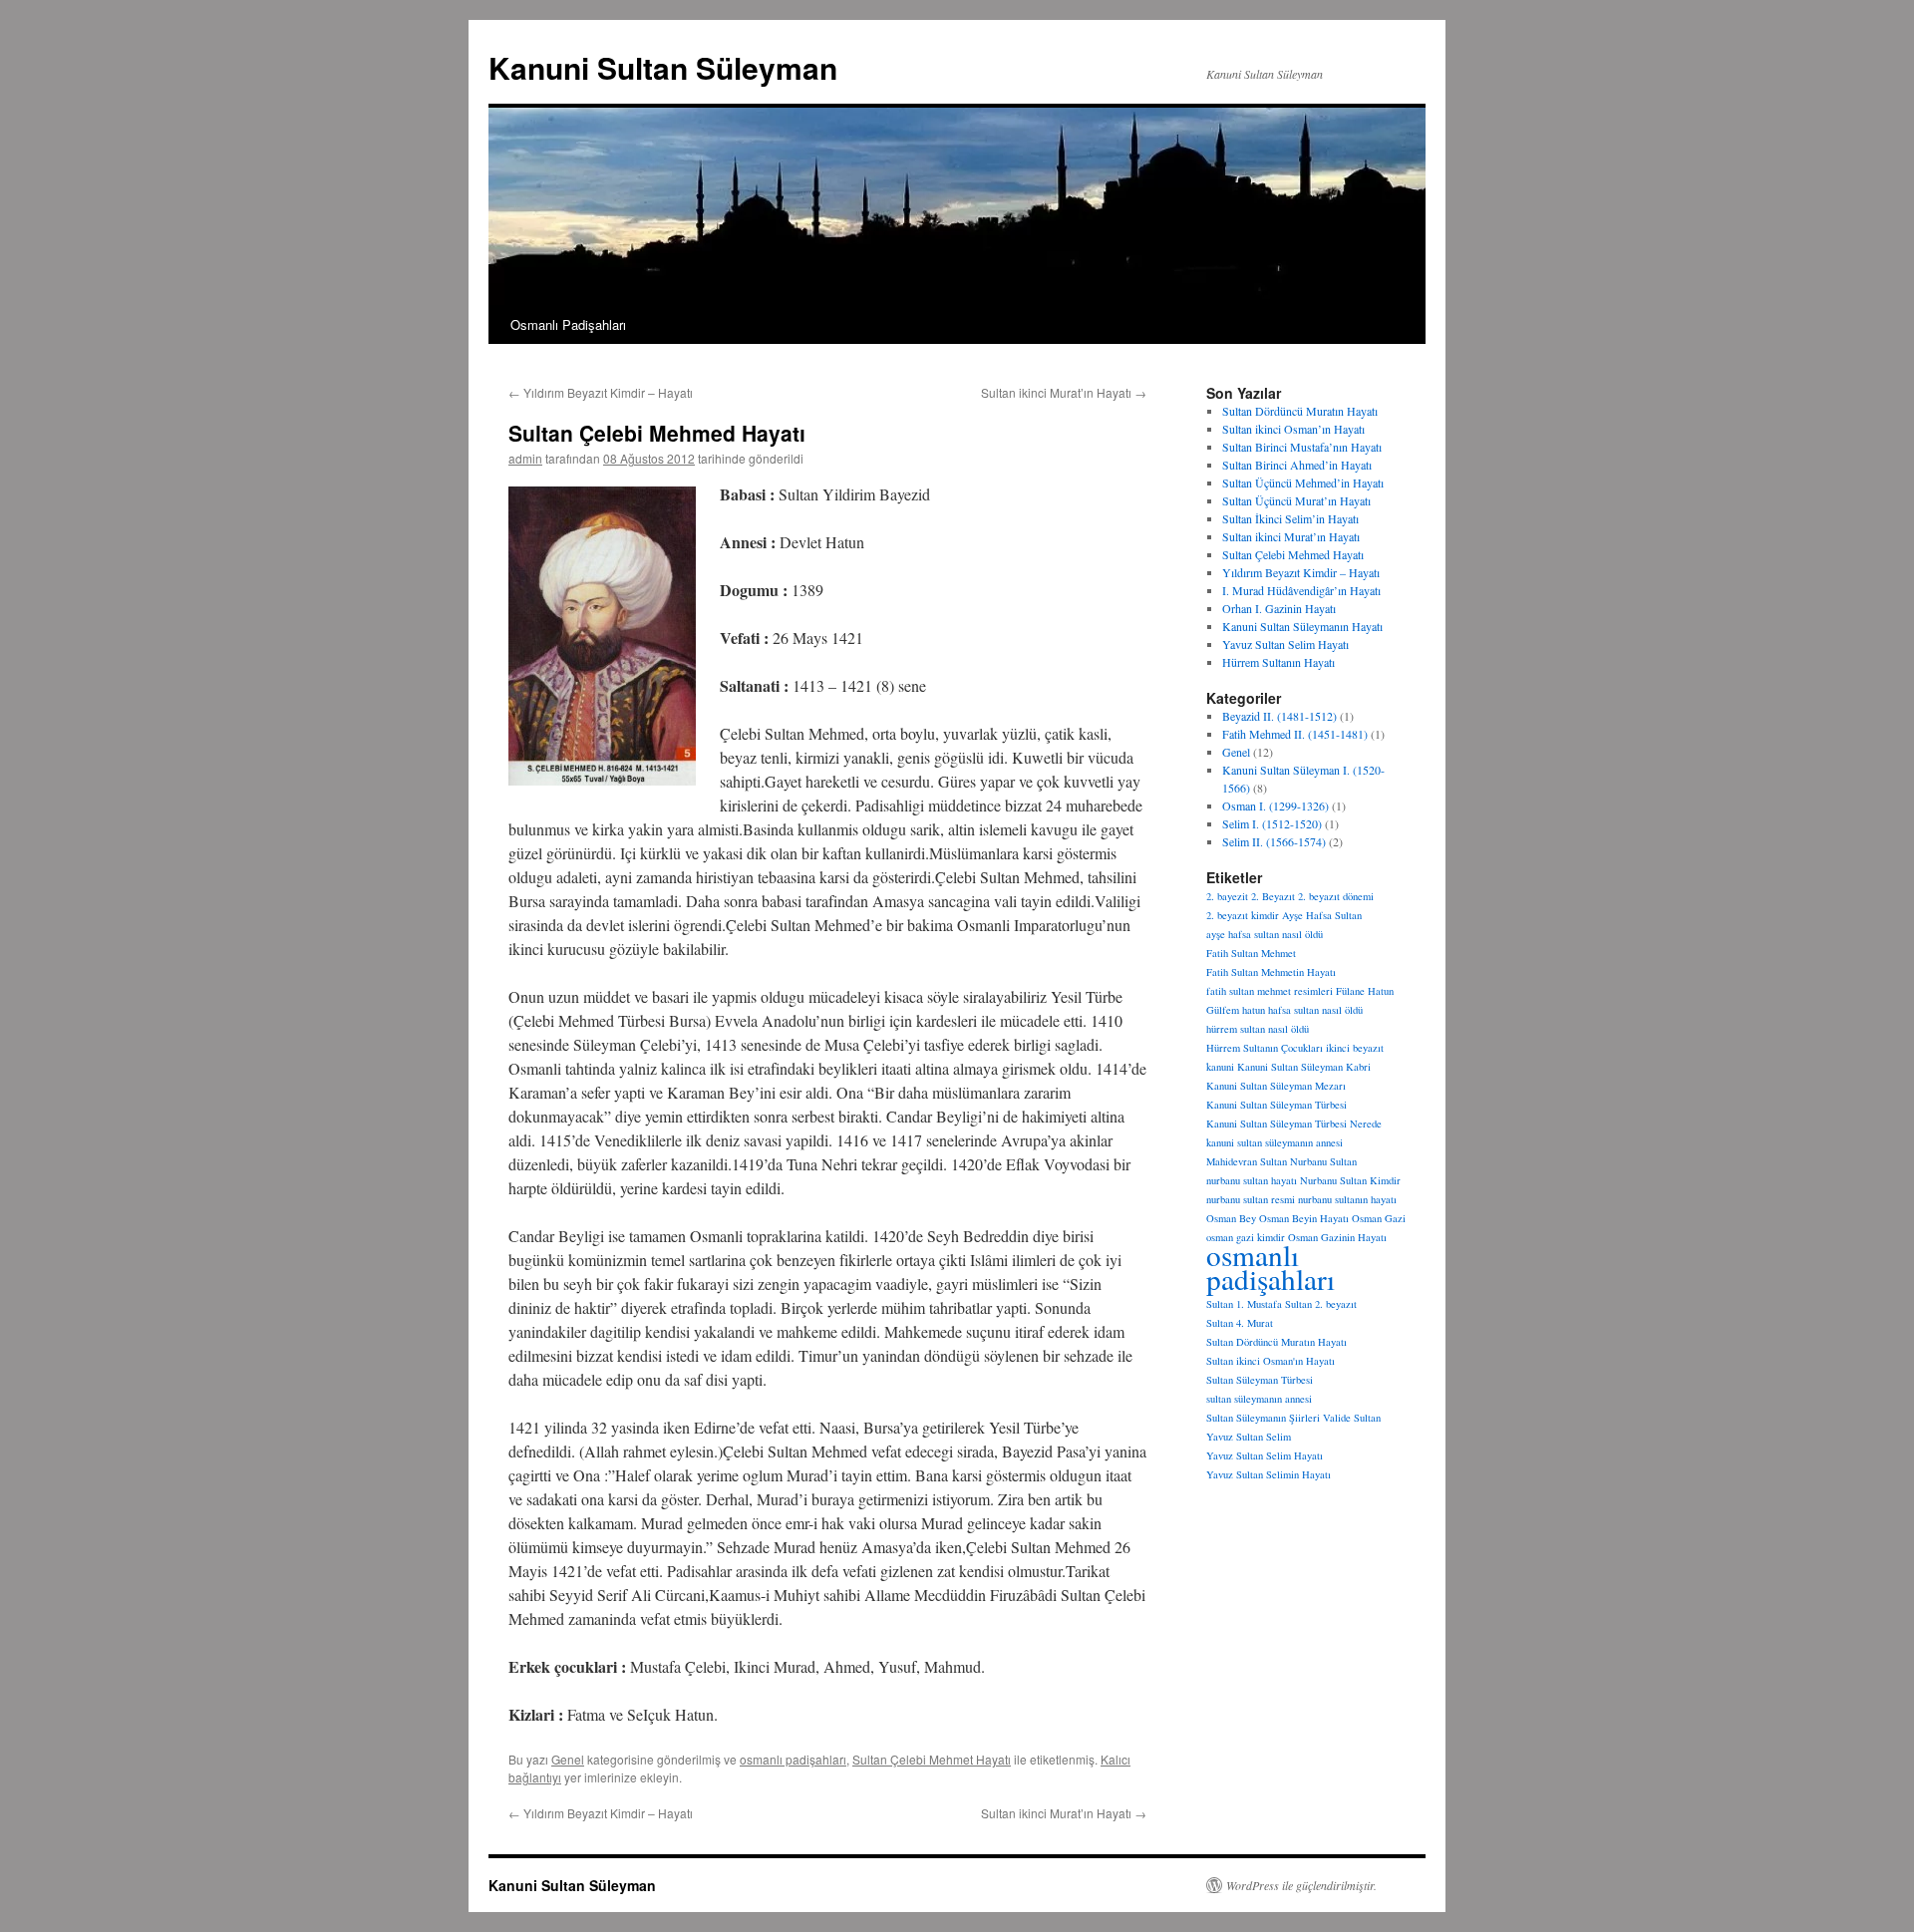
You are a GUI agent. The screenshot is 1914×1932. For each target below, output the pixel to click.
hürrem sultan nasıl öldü (1258, 1029)
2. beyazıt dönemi (1336, 896)
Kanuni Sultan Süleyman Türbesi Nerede (1294, 1124)
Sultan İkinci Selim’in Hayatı (1290, 518)
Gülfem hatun (1236, 1010)
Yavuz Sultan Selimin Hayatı (1269, 1474)
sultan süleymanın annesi (1259, 1399)
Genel (568, 1759)
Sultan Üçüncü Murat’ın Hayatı (1296, 500)
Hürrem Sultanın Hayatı (1278, 662)
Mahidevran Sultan (1247, 1161)
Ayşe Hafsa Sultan (1322, 915)
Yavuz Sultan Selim (1249, 1437)
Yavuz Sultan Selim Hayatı (1285, 644)
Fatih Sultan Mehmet (1251, 953)
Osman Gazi (1379, 1218)
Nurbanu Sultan (1323, 1161)
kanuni (1220, 1067)
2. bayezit (1227, 896)
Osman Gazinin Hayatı (1337, 1237)
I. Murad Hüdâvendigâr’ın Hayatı (1301, 590)
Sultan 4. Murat (1240, 1323)
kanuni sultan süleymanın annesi (1275, 1142)
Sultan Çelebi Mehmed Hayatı (1293, 554)
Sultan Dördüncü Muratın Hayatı (1300, 411)
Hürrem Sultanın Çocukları (1265, 1048)
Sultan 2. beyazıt (1321, 1304)
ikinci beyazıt (1355, 1048)
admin (525, 458)
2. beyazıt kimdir (1243, 915)
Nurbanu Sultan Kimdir (1350, 1180)
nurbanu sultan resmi (1251, 1199)
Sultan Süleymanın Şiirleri (1263, 1418)
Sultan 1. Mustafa (1244, 1304)
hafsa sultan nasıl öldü (1315, 1010)
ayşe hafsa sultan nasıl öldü (1265, 934)
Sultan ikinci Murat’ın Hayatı (1064, 392)
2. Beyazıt (1273, 896)
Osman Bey (1231, 1218)
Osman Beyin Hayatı (1304, 1218)
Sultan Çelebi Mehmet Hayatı (932, 1759)
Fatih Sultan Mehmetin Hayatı (1271, 972)
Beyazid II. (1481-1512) (1279, 716)
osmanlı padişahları (793, 1759)
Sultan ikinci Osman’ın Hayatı (1293, 429)
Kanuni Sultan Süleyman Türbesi (1276, 1105)
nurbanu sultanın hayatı (1347, 1199)
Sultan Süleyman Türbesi (1260, 1380)
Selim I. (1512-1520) (1272, 823)
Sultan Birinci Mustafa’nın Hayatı (1302, 447)
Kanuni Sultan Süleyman (663, 67)
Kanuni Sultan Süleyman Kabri (1304, 1067)
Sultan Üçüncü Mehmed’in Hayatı (1303, 483)
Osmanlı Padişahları (568, 324)
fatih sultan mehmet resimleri (1270, 991)
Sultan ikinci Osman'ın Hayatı (1271, 1361)
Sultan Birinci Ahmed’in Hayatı (1297, 465)
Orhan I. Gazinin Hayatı (1279, 608)
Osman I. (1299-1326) (1276, 805)
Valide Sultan (1352, 1418)
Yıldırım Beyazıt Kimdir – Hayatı (601, 392)
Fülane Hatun (1365, 991)
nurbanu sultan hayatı (1252, 1180)
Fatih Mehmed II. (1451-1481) (1295, 734)
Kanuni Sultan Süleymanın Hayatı (1302, 626)
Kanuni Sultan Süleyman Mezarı (1276, 1086)
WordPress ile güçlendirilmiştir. (1301, 1885)
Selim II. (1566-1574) (1274, 841)
